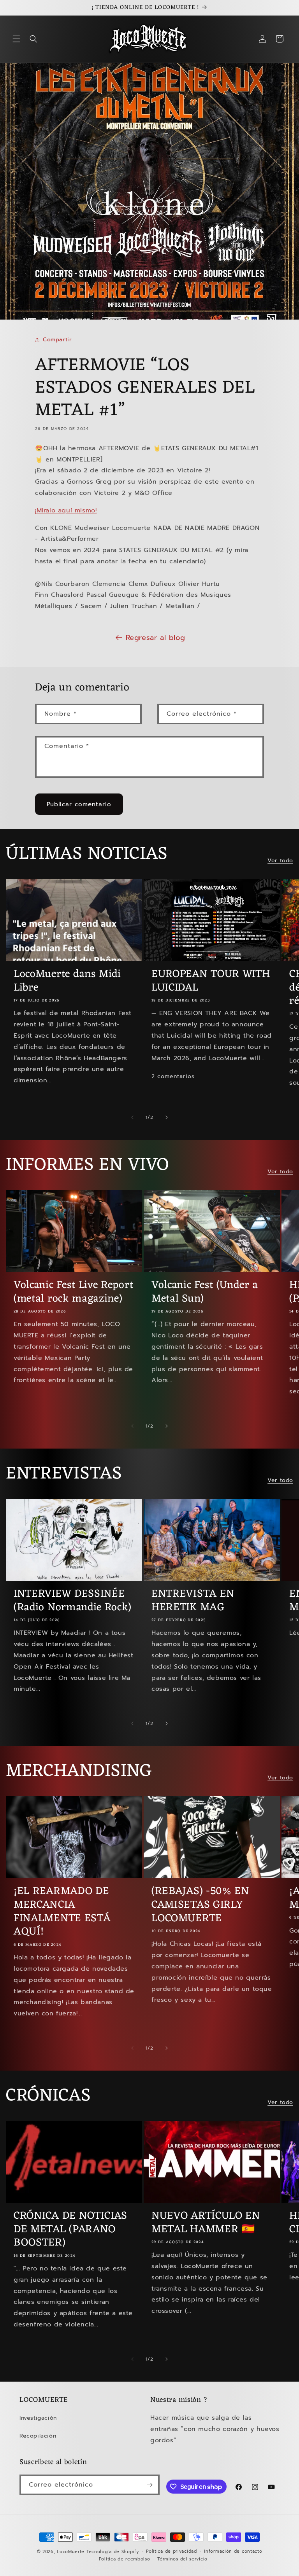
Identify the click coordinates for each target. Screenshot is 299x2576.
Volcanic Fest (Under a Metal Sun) (205, 1292)
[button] (16, 39)
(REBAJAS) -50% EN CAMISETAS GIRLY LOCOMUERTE (201, 1905)
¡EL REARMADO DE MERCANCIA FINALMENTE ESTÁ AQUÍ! (62, 1912)
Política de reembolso (125, 2559)
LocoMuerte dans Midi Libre (67, 981)
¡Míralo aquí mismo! (66, 510)
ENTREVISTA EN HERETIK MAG (193, 1601)
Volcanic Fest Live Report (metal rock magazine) (73, 1292)
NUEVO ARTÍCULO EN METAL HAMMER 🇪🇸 (206, 2223)
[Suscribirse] (149, 2485)
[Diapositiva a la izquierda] (132, 1117)
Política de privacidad (171, 2551)
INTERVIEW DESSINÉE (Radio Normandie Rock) (73, 1601)
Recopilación (38, 2436)
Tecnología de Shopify (113, 2552)
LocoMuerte (71, 2552)
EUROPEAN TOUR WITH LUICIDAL (211, 981)
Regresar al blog (156, 638)
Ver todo (280, 861)
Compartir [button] (57, 340)
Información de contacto (233, 2551)
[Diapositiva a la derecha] (167, 1117)
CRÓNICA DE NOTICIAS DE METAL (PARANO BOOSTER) (70, 2230)
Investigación (38, 2418)
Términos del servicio (182, 2559)
